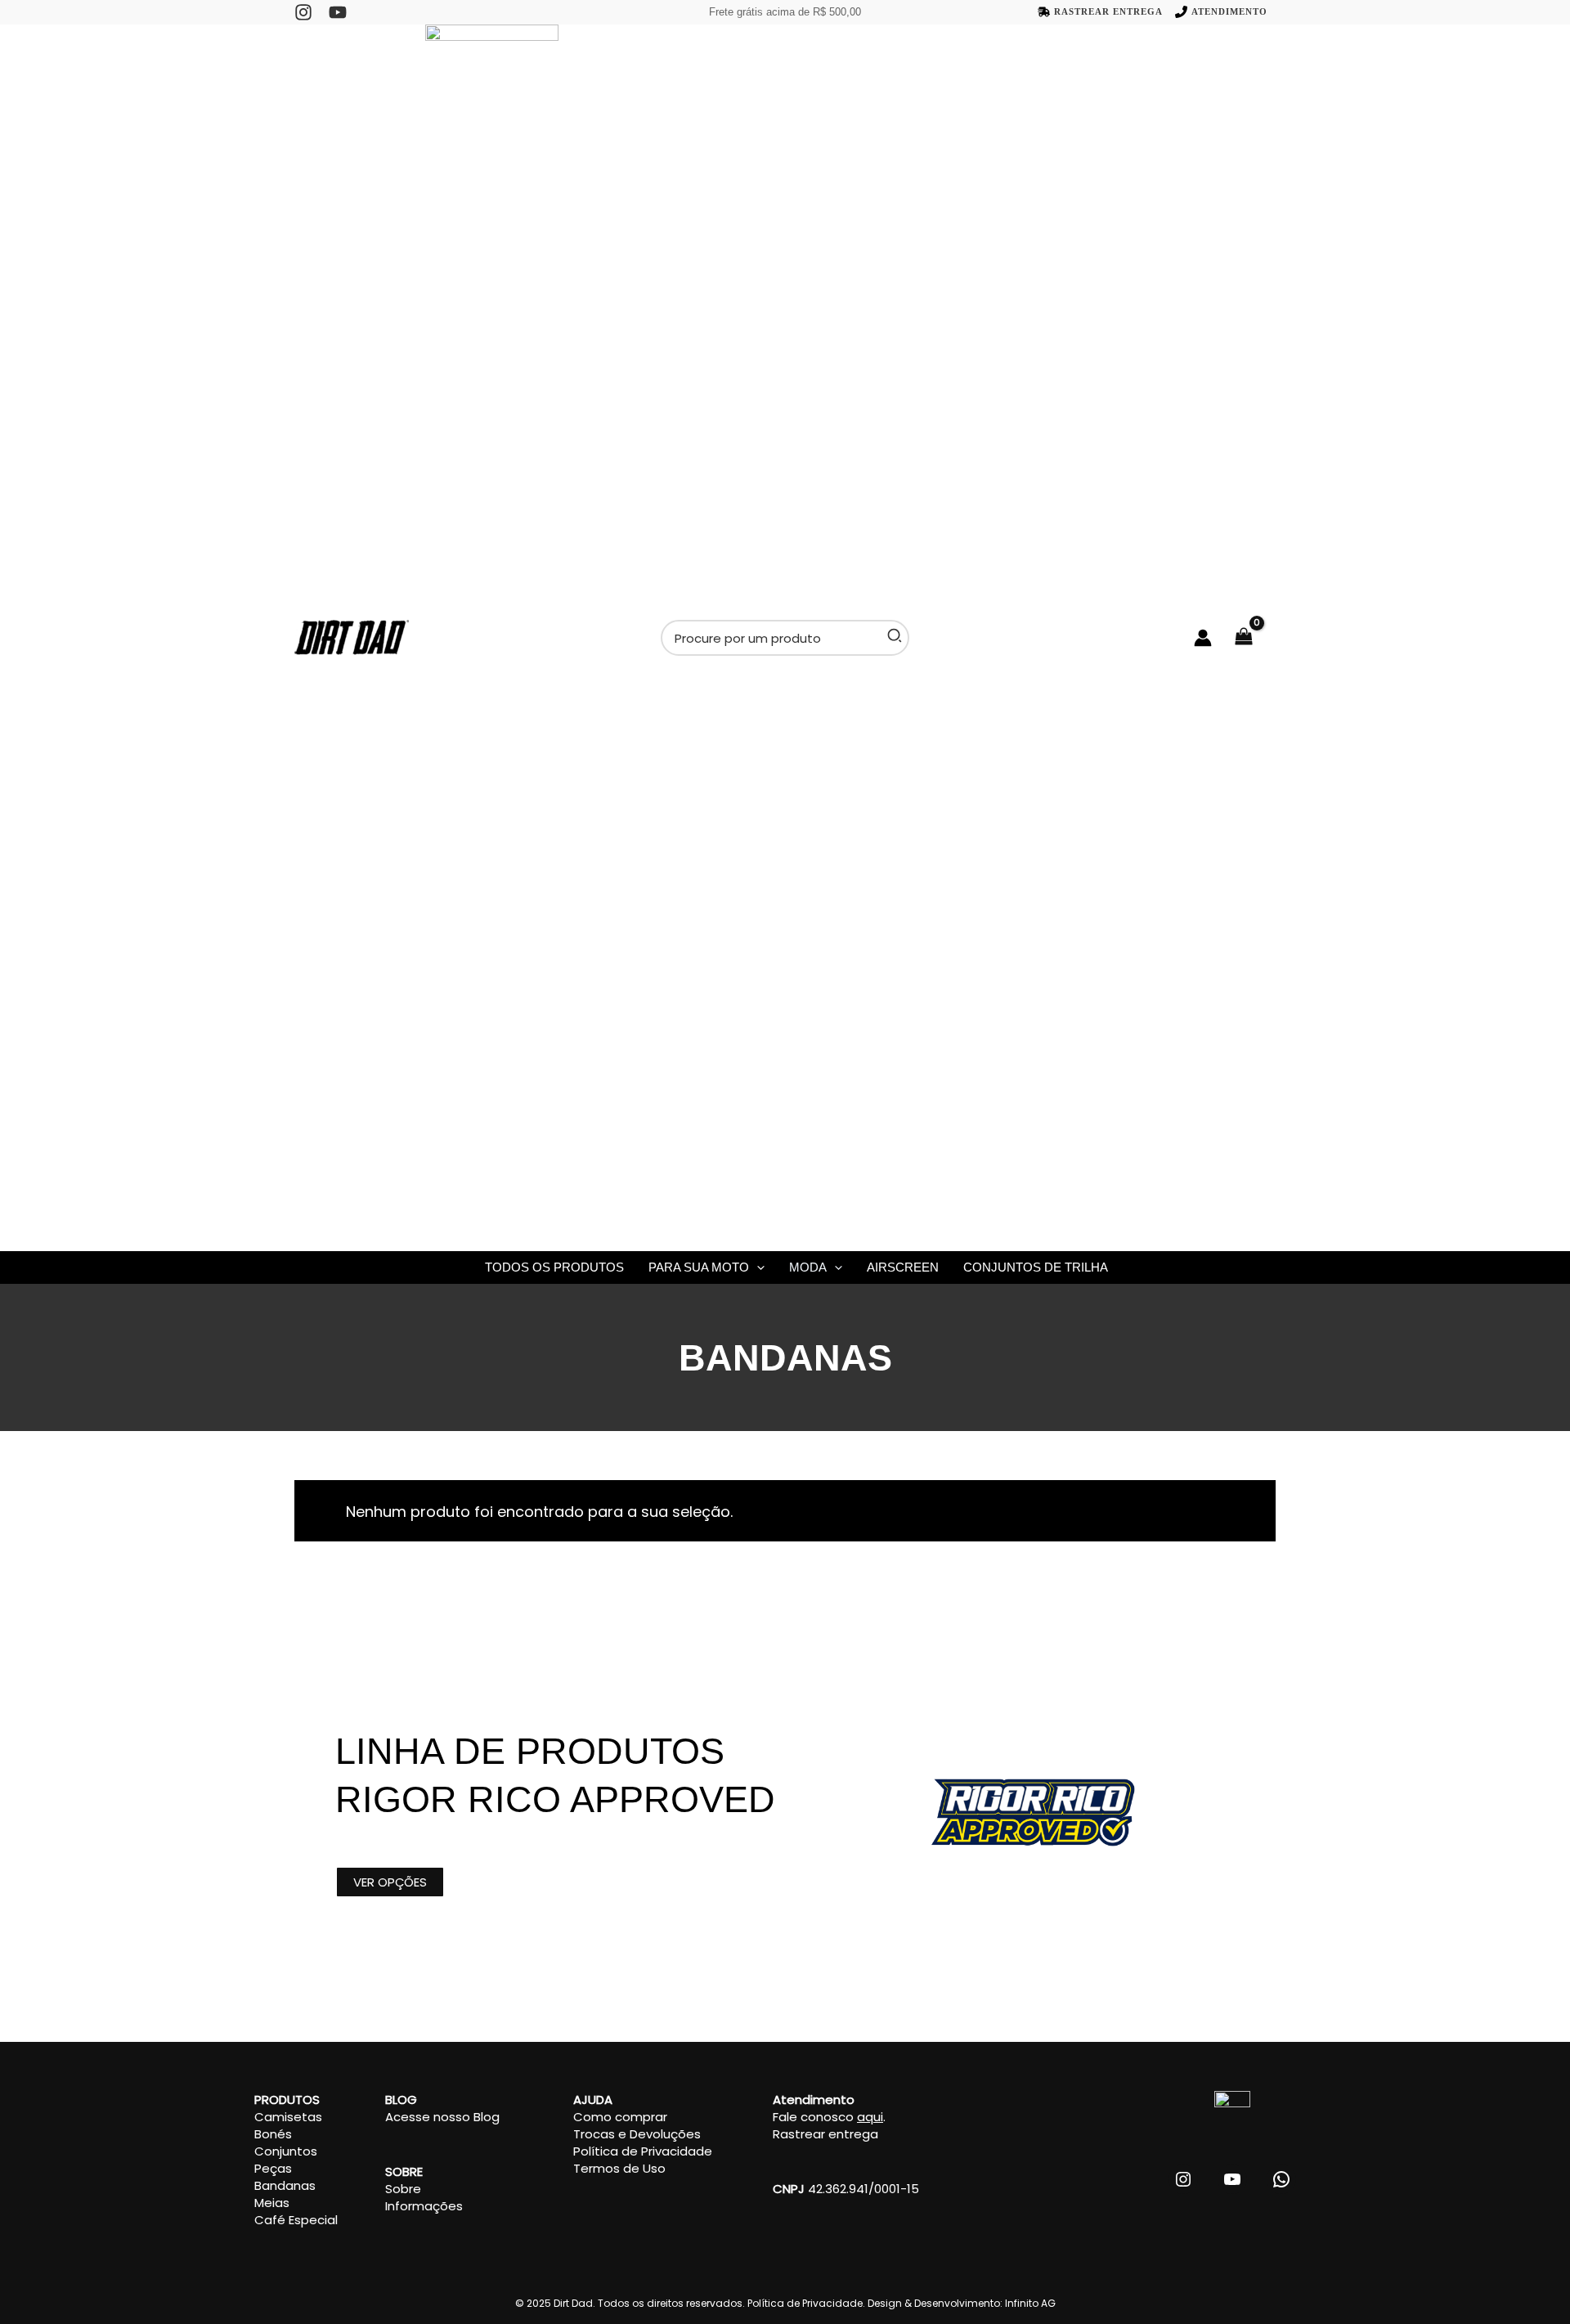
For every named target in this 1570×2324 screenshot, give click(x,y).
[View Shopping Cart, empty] (1252, 638)
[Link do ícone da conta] (1203, 638)
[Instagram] (303, 12)
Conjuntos (286, 2151)
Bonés (273, 2134)
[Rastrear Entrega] (1100, 12)
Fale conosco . (829, 2117)
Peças (273, 2168)
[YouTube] (338, 12)
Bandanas (285, 2185)
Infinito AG (1030, 2303)
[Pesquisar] (895, 638)
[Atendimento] (1221, 12)
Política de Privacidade (643, 2151)
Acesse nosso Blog (442, 2117)
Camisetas (288, 2117)
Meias (272, 2203)
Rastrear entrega (825, 2134)
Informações (424, 2206)
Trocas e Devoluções (637, 2134)
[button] (757, 1267)
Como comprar (620, 2117)
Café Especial (296, 2220)
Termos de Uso (619, 2168)
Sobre (403, 2189)
